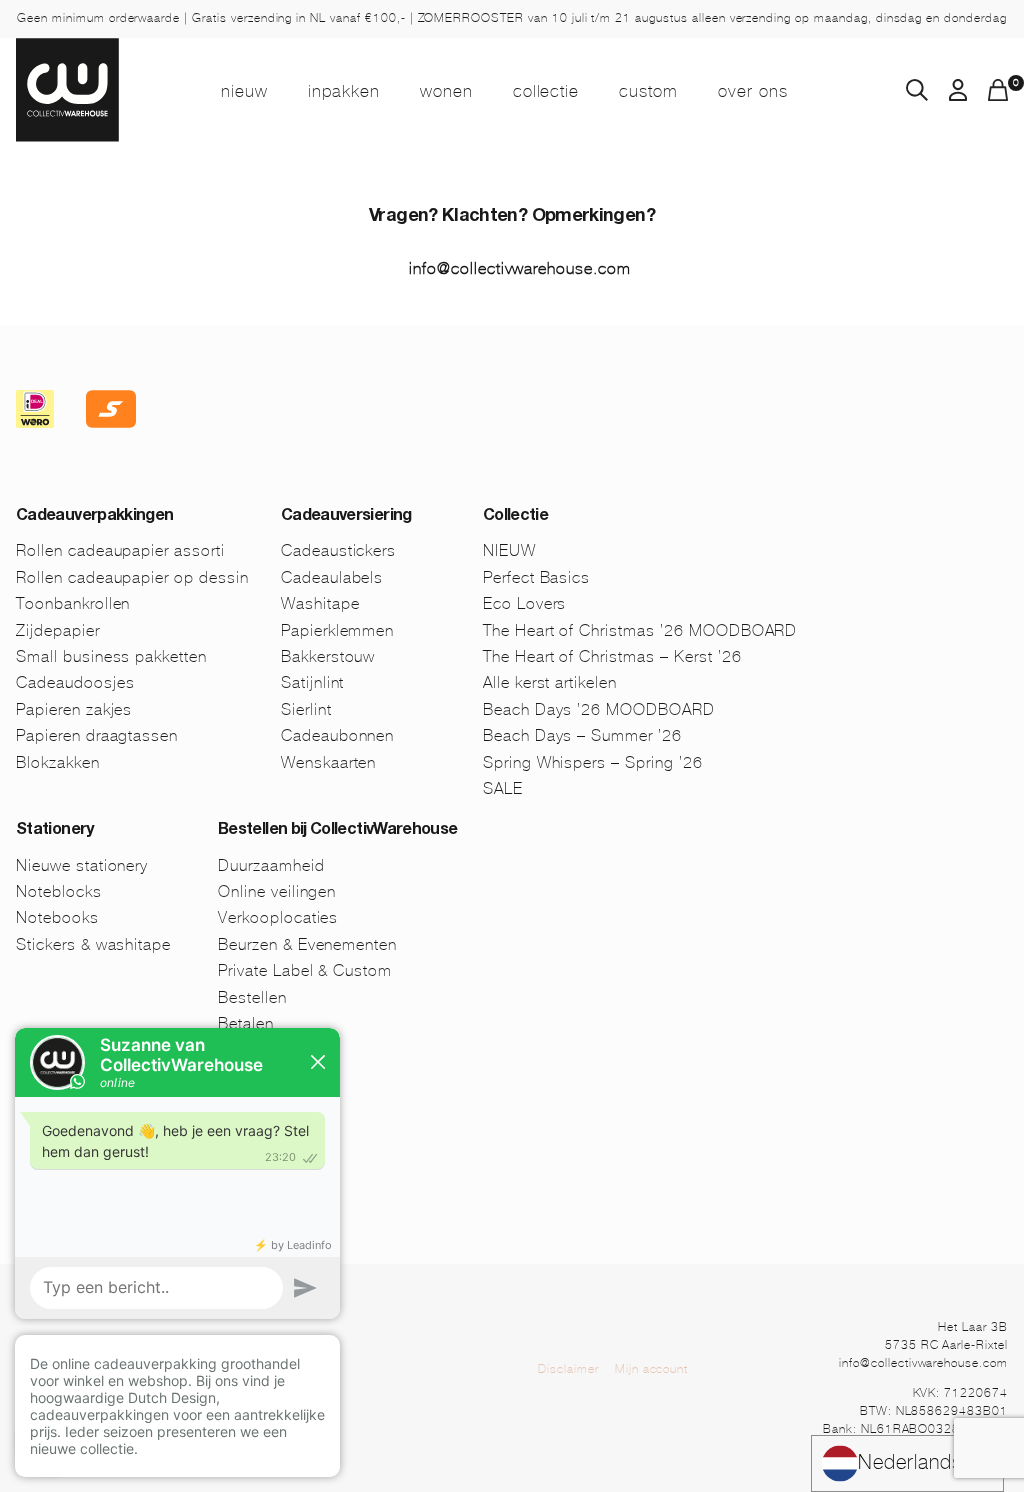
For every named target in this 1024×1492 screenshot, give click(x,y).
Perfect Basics (536, 577)
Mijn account (652, 1369)
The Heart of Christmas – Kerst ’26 (612, 656)
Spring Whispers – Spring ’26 (593, 762)
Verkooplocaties (278, 917)
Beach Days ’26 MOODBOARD (599, 709)
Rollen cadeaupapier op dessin (132, 577)
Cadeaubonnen (338, 735)
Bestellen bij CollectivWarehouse (338, 831)
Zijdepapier (58, 630)
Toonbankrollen (73, 603)
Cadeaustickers (338, 550)
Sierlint (306, 709)
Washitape (320, 603)
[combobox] (907, 1463)
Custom (648, 91)
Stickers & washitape (93, 944)
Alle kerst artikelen (550, 682)
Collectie (546, 91)
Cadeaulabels (332, 577)
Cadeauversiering (346, 517)
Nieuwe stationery (82, 865)
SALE (503, 788)
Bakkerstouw (328, 656)
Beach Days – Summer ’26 (582, 735)
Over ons (753, 91)
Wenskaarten (329, 762)
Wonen (446, 91)
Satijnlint (313, 682)
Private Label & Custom (305, 970)
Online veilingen (277, 891)
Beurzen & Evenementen (307, 944)
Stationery (55, 831)
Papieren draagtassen (97, 735)
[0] (998, 95)
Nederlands (910, 1462)
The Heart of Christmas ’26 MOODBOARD (640, 630)
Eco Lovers (525, 603)
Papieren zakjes (74, 709)
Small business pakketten (111, 656)
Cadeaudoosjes (75, 682)
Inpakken (344, 91)
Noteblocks (59, 891)
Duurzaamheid (271, 865)
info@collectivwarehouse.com (520, 268)
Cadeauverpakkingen (94, 517)
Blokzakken (58, 762)
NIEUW (244, 91)
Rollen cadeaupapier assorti (120, 550)
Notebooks (57, 917)
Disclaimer (568, 1369)
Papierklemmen (337, 630)
